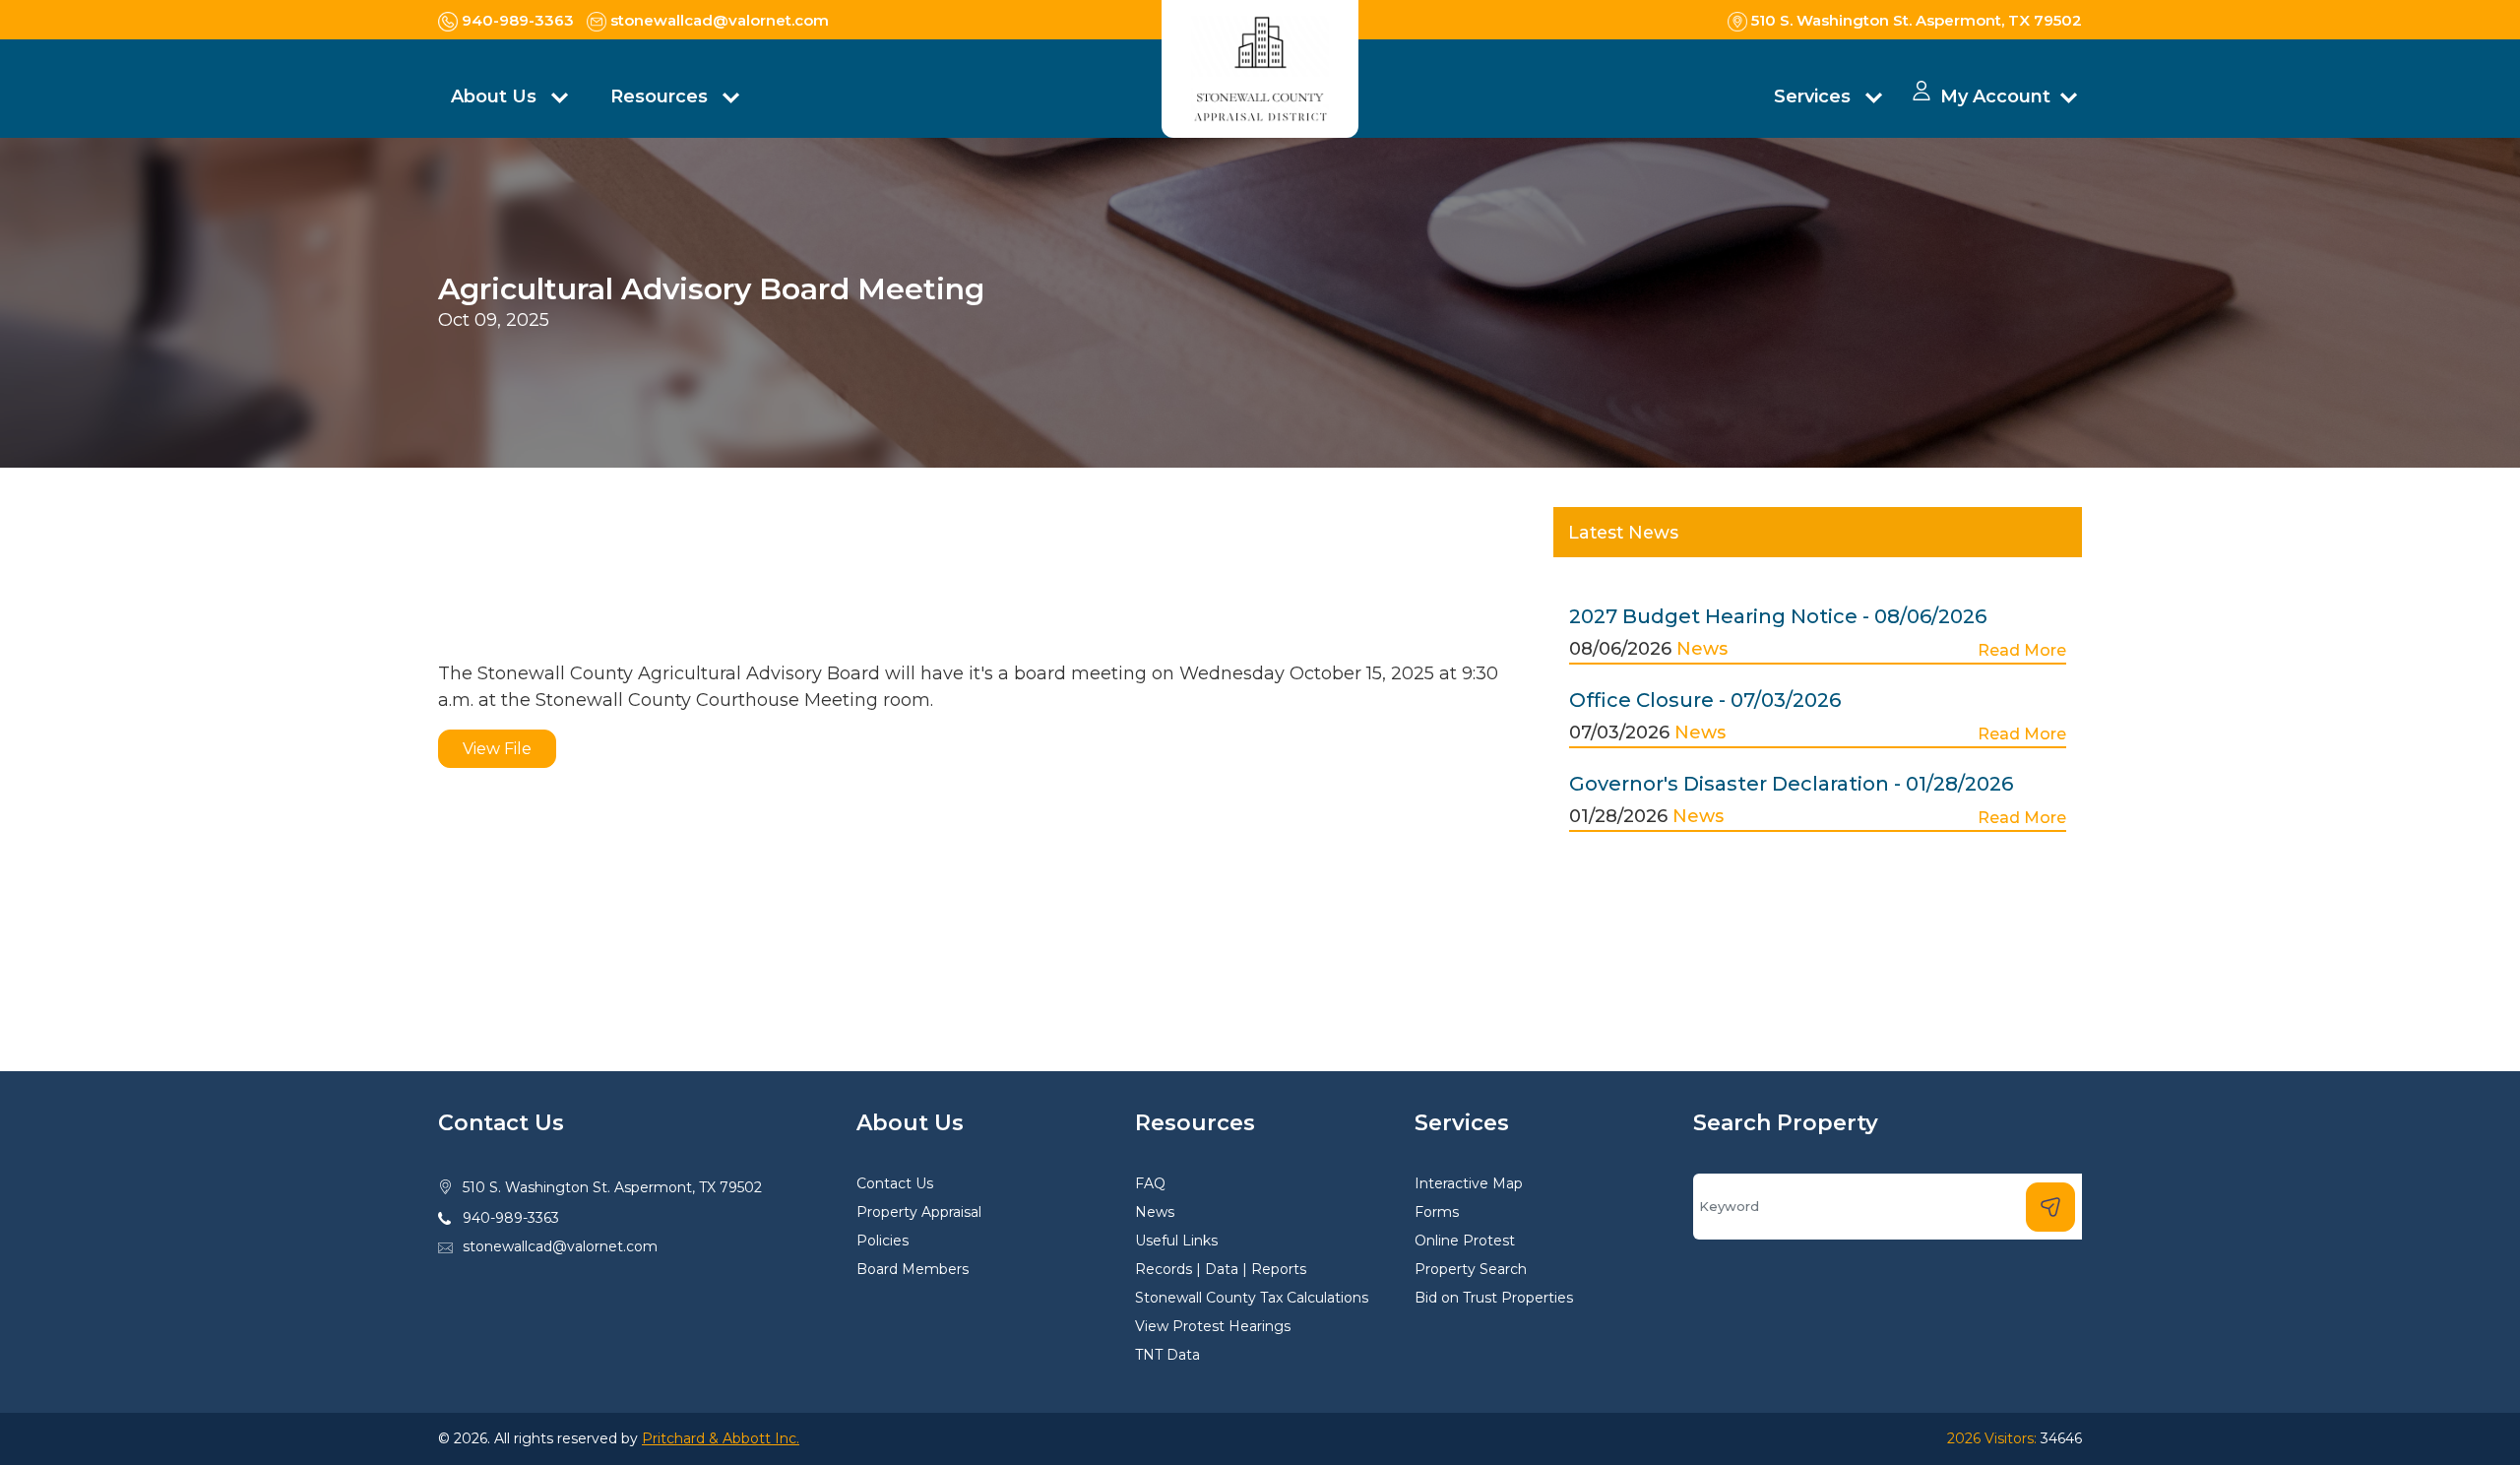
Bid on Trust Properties (1494, 1298)
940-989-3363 (511, 1218)
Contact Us (895, 1183)
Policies (882, 1241)
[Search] (2050, 1207)
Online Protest (1465, 1241)
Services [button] (1815, 96)
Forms (1437, 1212)
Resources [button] (661, 96)
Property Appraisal (919, 1212)
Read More (2022, 650)
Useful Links (1176, 1241)
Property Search (1471, 1269)
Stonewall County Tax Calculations (1252, 1298)
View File (497, 749)
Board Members (913, 1269)
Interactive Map (1469, 1183)
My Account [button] (1995, 96)
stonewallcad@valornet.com (560, 1246)
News (1702, 649)
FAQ (1150, 1183)
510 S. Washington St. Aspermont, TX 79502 (612, 1187)
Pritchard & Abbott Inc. (721, 1438)
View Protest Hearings (1213, 1326)
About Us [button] (496, 96)
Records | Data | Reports (1221, 1269)
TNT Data (1167, 1355)
